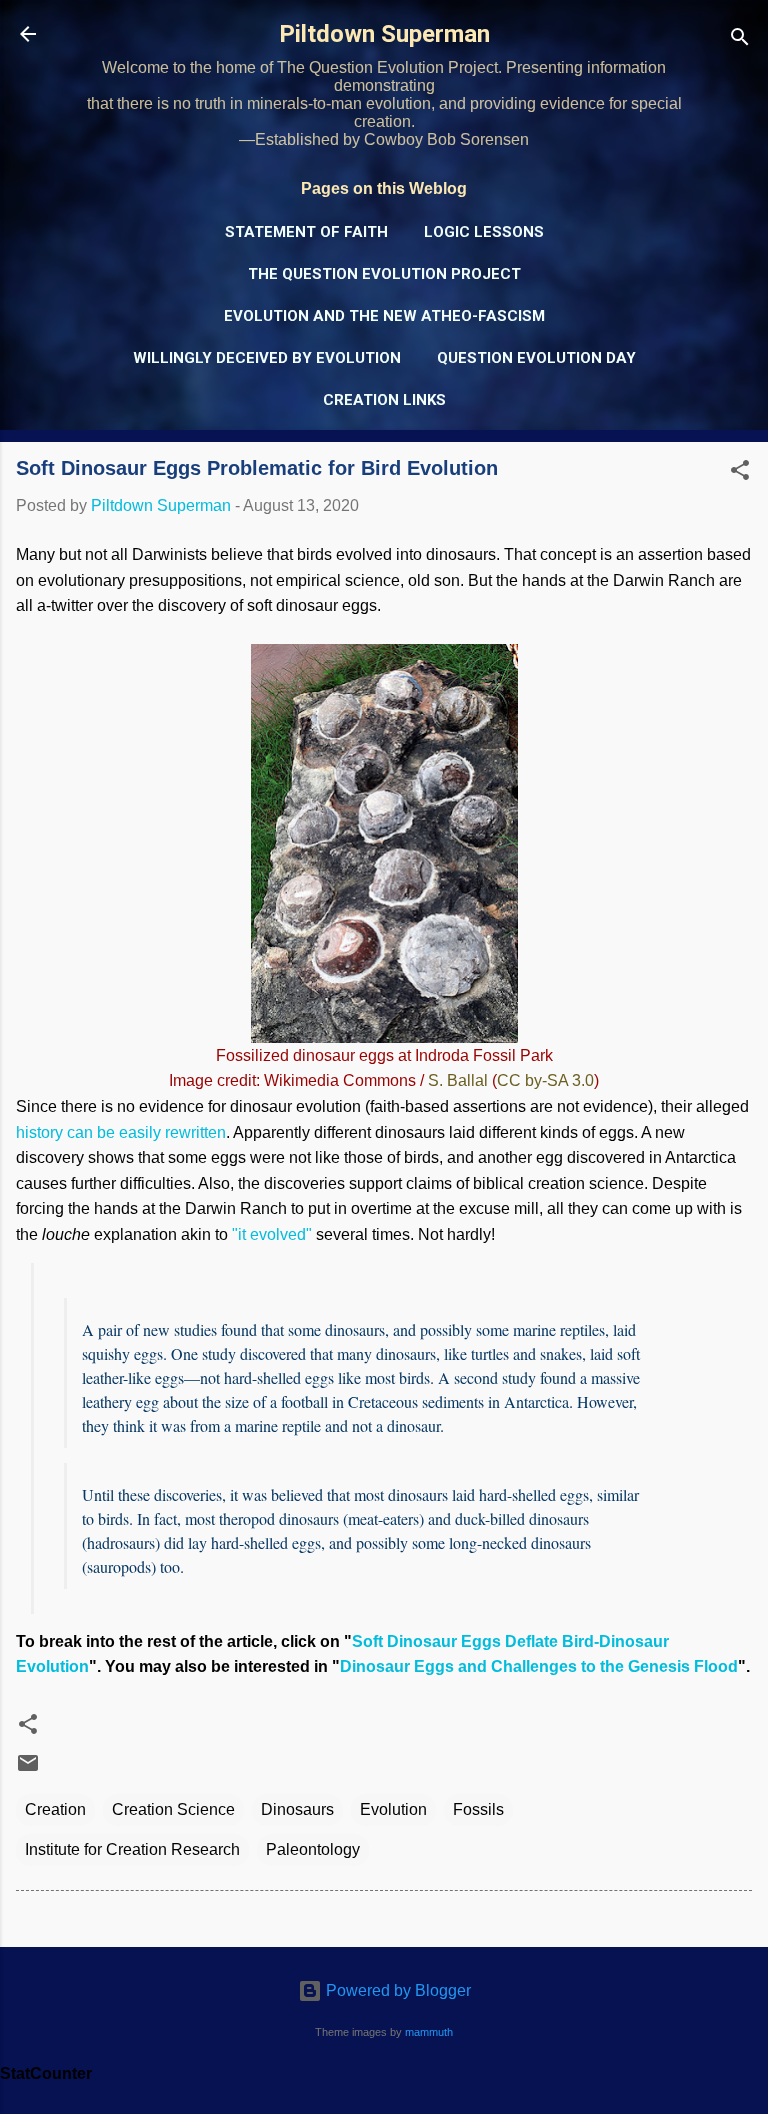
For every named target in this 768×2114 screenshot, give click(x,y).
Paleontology (313, 1849)
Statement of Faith (306, 232)
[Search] (740, 40)
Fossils (478, 1809)
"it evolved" (272, 1234)
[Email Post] (28, 1769)
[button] (740, 473)
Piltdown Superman (384, 34)
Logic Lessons (484, 232)
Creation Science (173, 1809)
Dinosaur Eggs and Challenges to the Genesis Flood (539, 1666)
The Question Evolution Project (384, 274)
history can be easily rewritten (121, 1132)
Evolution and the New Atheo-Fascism (384, 316)
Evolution (393, 1809)
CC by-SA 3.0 (545, 1080)
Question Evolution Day (536, 358)
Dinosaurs (297, 1809)
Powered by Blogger (396, 1990)
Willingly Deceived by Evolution (267, 358)
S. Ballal (458, 1080)
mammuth (429, 2032)
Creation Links (384, 400)
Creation (55, 1809)
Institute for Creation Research (132, 1849)
